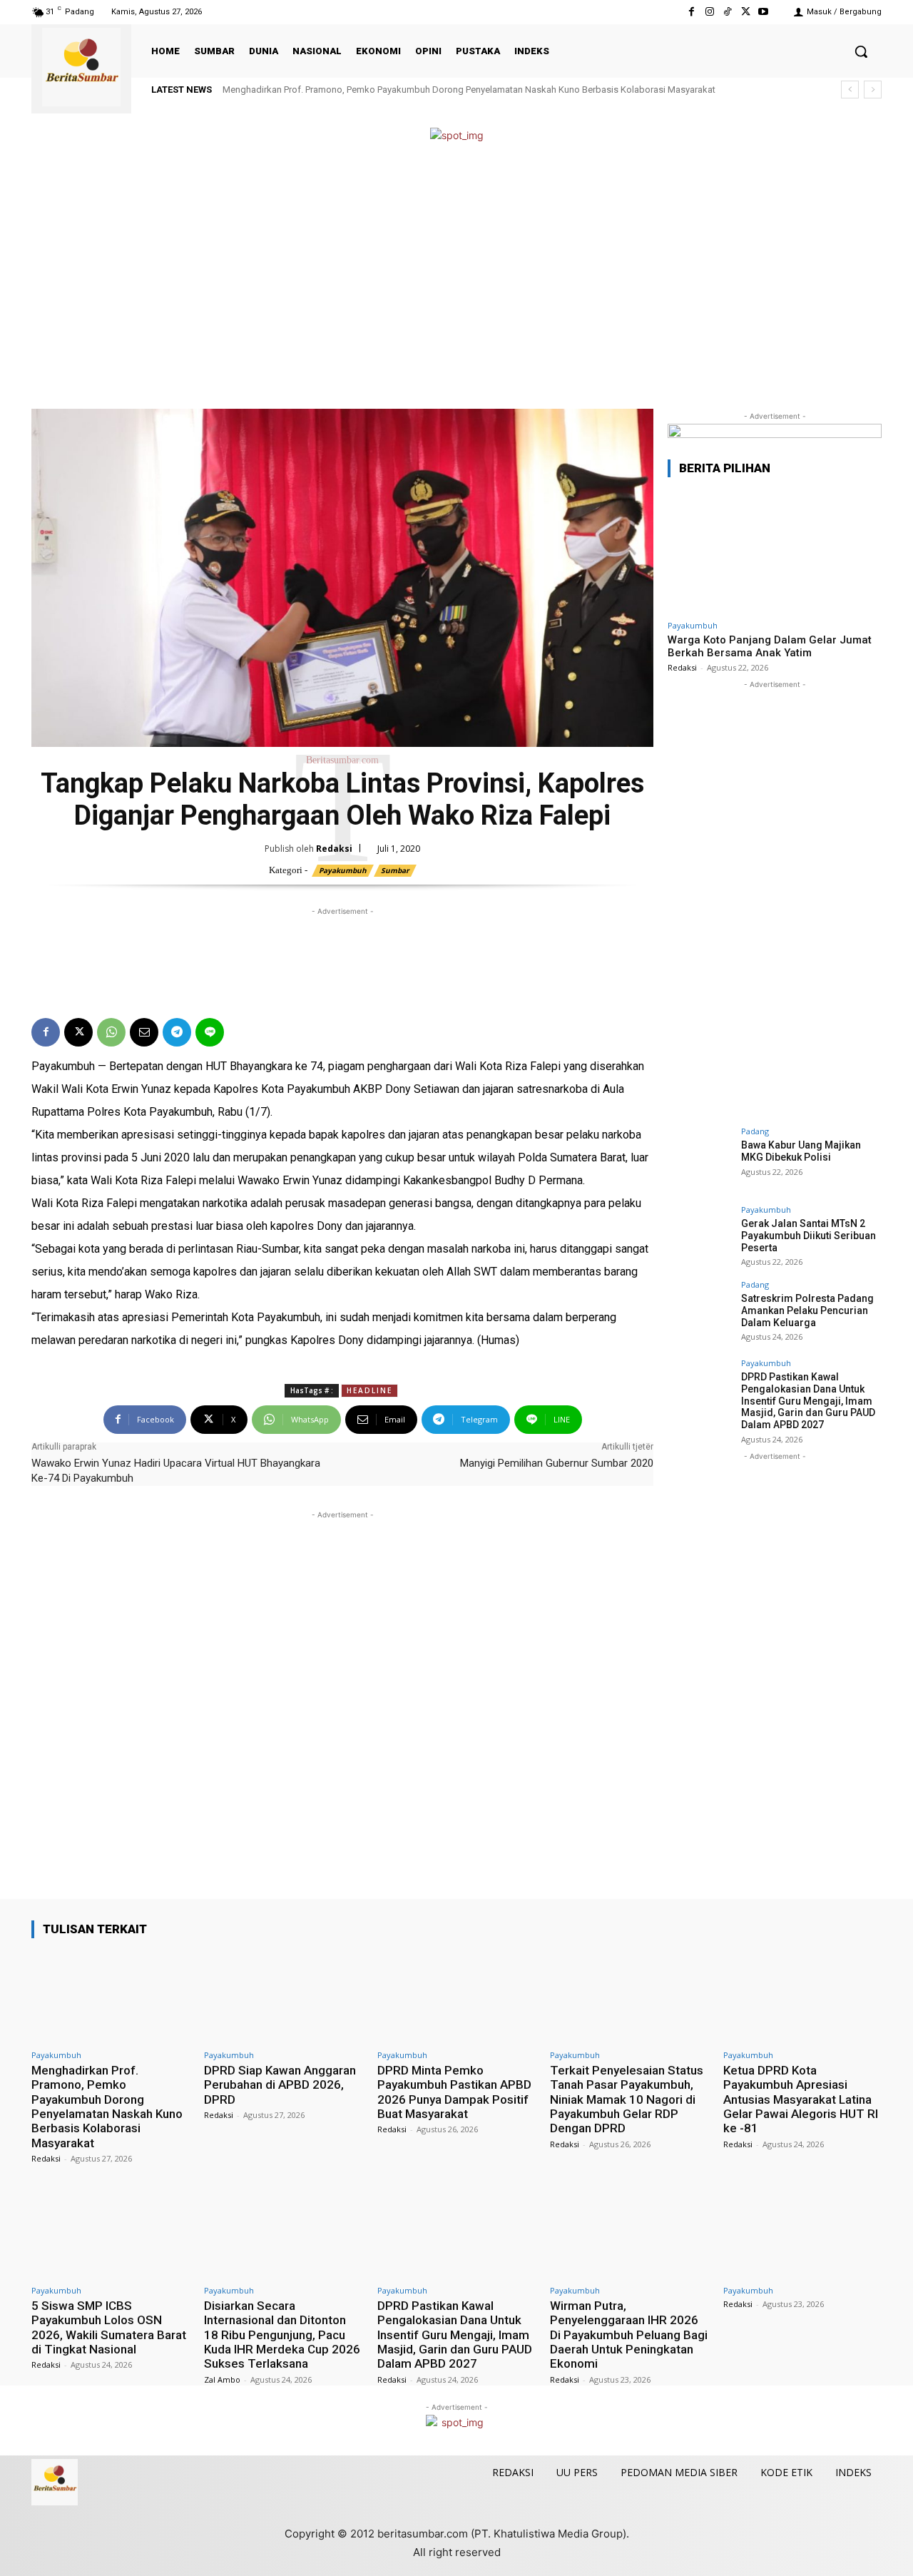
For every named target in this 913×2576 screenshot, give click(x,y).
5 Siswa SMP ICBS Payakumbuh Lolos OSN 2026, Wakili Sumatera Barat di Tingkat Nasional (109, 2327)
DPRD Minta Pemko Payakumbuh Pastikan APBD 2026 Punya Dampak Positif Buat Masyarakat (454, 2092)
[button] (861, 51)
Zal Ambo (222, 2379)
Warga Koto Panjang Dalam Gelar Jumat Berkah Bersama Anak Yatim (770, 646)
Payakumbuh (343, 870)
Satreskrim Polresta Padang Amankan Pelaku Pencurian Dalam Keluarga (807, 1310)
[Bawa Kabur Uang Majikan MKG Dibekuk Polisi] (700, 1159)
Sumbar (395, 870)
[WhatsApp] (111, 1032)
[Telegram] (177, 1032)
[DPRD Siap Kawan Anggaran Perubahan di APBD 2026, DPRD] (283, 1996)
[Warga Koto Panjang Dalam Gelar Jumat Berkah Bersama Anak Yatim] (775, 551)
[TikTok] (727, 12)
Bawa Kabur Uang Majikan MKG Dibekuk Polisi (801, 1151)
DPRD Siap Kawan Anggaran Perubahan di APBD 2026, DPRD (280, 2085)
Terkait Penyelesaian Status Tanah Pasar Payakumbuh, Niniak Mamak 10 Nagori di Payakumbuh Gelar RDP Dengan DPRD (627, 2099)
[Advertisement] (456, 277)
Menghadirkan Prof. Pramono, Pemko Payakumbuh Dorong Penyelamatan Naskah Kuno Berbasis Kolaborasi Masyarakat (469, 90)
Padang (755, 1131)
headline (369, 1390)
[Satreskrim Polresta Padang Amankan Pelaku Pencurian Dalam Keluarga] (700, 1313)
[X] (746, 12)
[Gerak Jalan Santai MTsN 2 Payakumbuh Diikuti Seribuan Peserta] (700, 1238)
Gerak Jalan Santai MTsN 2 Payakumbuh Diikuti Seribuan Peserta (809, 1236)
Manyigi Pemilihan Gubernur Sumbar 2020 (557, 1463)
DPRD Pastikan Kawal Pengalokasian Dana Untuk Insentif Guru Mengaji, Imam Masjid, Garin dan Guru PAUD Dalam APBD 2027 (808, 1401)
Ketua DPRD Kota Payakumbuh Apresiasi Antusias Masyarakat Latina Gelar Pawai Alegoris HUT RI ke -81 (801, 2099)
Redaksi (334, 849)
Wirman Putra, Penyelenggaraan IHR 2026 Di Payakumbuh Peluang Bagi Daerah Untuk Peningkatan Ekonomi (629, 2335)
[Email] (144, 1032)
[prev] (850, 90)
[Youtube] (764, 12)
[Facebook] (692, 12)
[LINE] (210, 1032)
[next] (873, 90)
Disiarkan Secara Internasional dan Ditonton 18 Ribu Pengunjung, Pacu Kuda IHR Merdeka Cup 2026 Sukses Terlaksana (282, 2335)
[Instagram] (709, 12)
